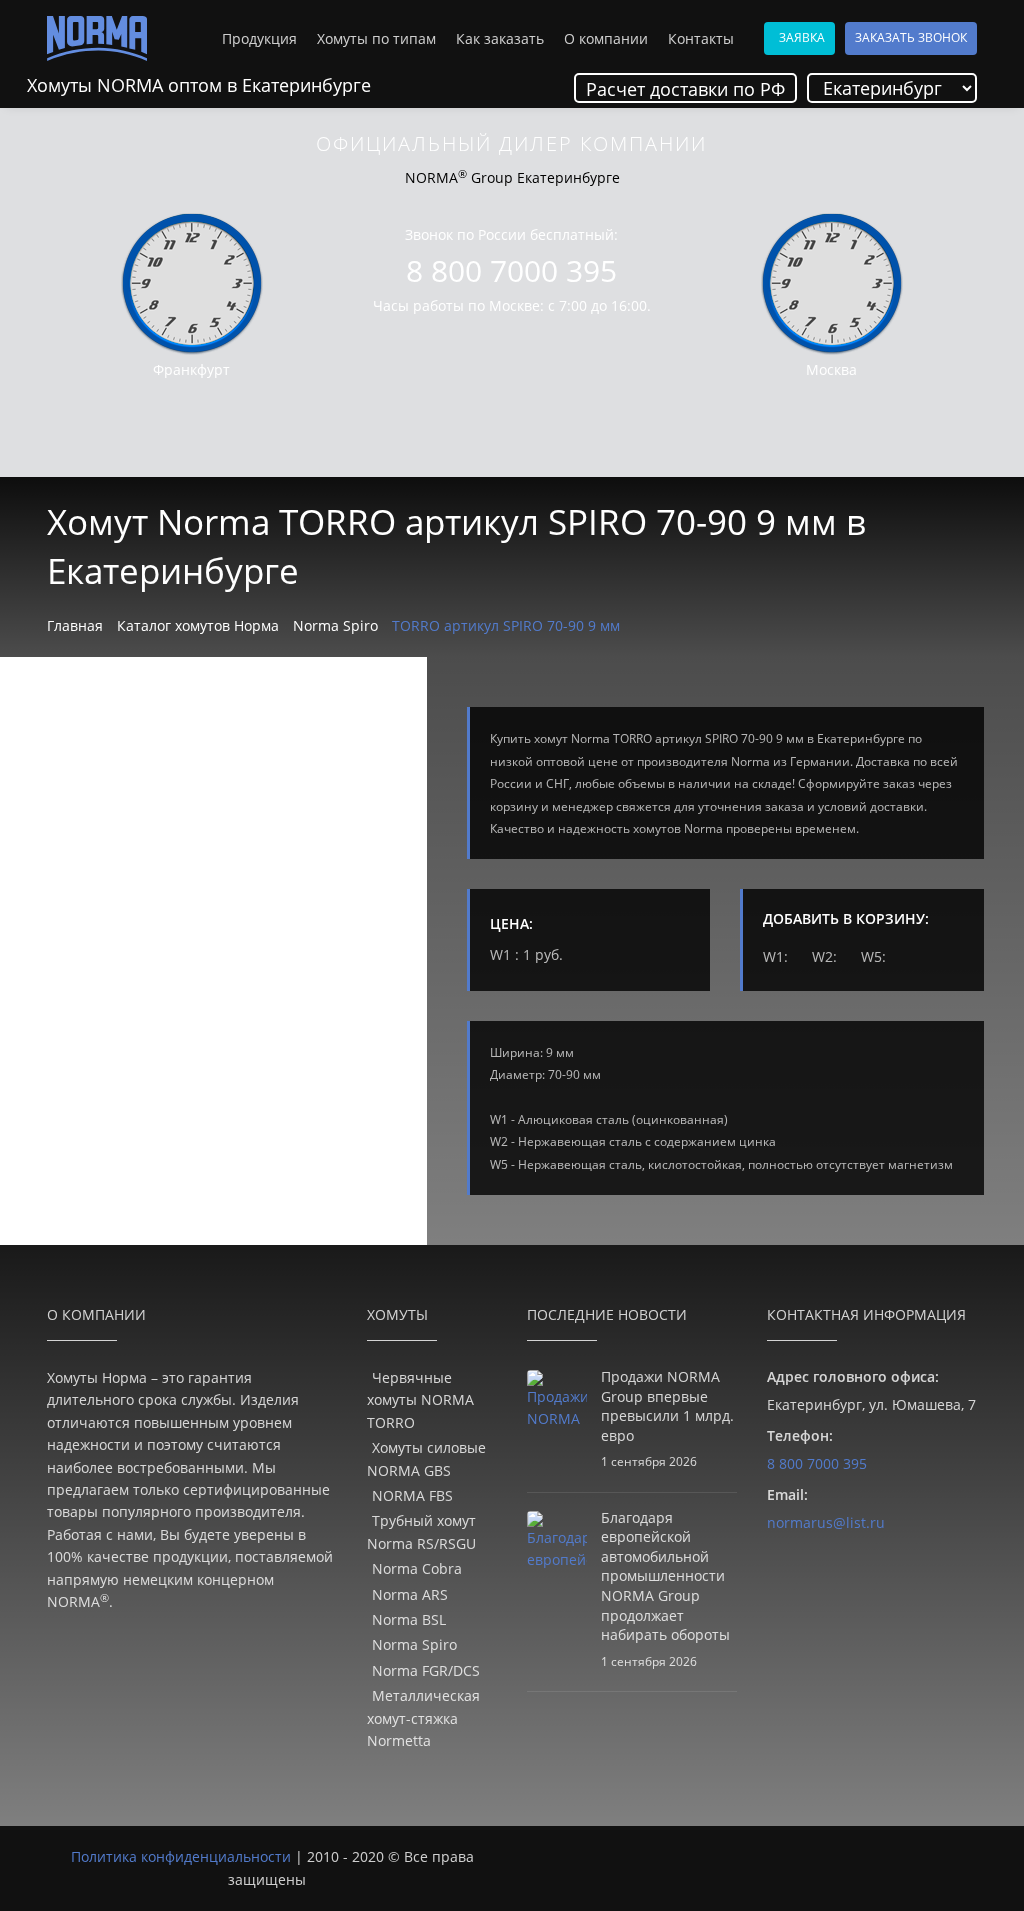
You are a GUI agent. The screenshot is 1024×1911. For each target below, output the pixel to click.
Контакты (701, 38)
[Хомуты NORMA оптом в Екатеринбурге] (97, 39)
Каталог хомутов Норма (198, 625)
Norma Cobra (417, 1568)
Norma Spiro (335, 625)
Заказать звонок (911, 37)
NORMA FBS (412, 1495)
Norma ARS (410, 1594)
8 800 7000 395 (511, 270)
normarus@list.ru (826, 1522)
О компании (606, 38)
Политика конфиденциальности (181, 1856)
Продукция (259, 38)
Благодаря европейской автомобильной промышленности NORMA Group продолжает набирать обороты (665, 1576)
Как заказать (500, 38)
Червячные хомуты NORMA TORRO (420, 1400)
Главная (75, 625)
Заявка (802, 37)
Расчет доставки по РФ (685, 89)
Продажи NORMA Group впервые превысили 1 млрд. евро (667, 1406)
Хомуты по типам (376, 38)
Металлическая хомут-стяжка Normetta (423, 1718)
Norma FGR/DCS (426, 1670)
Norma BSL (409, 1619)
